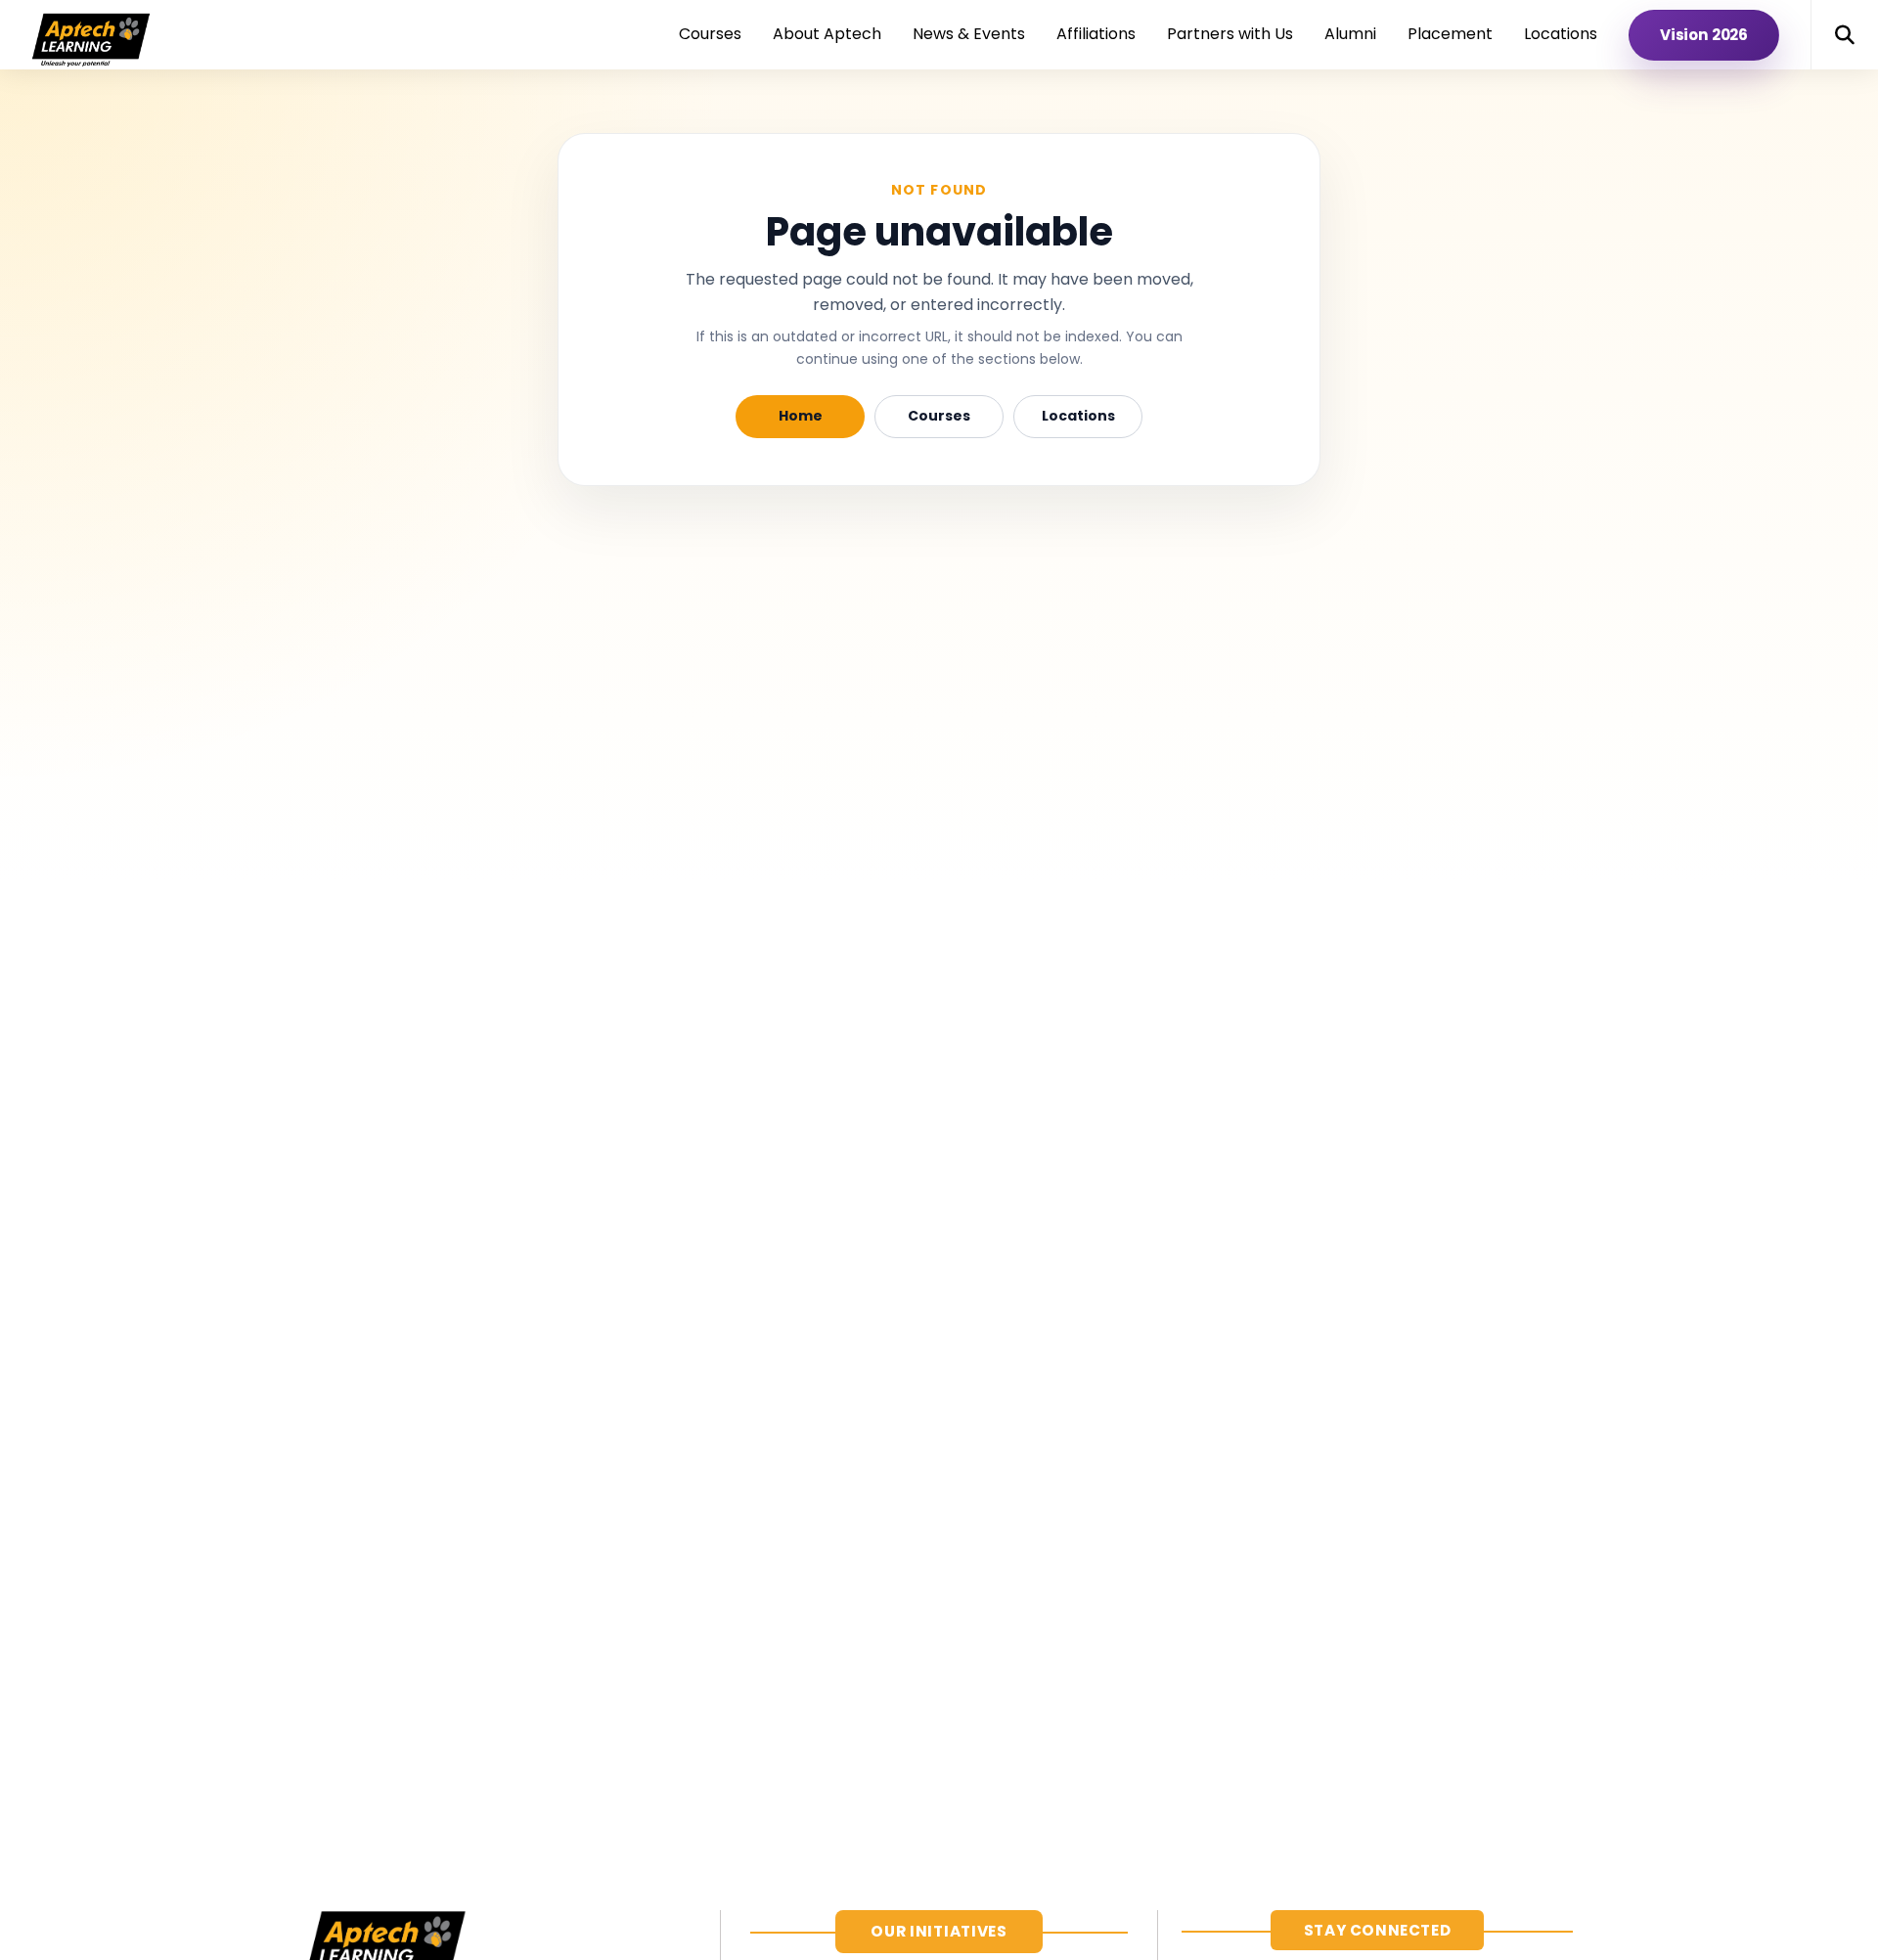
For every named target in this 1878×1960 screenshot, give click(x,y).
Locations (1078, 416)
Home (801, 416)
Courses (939, 416)
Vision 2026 (1704, 35)
